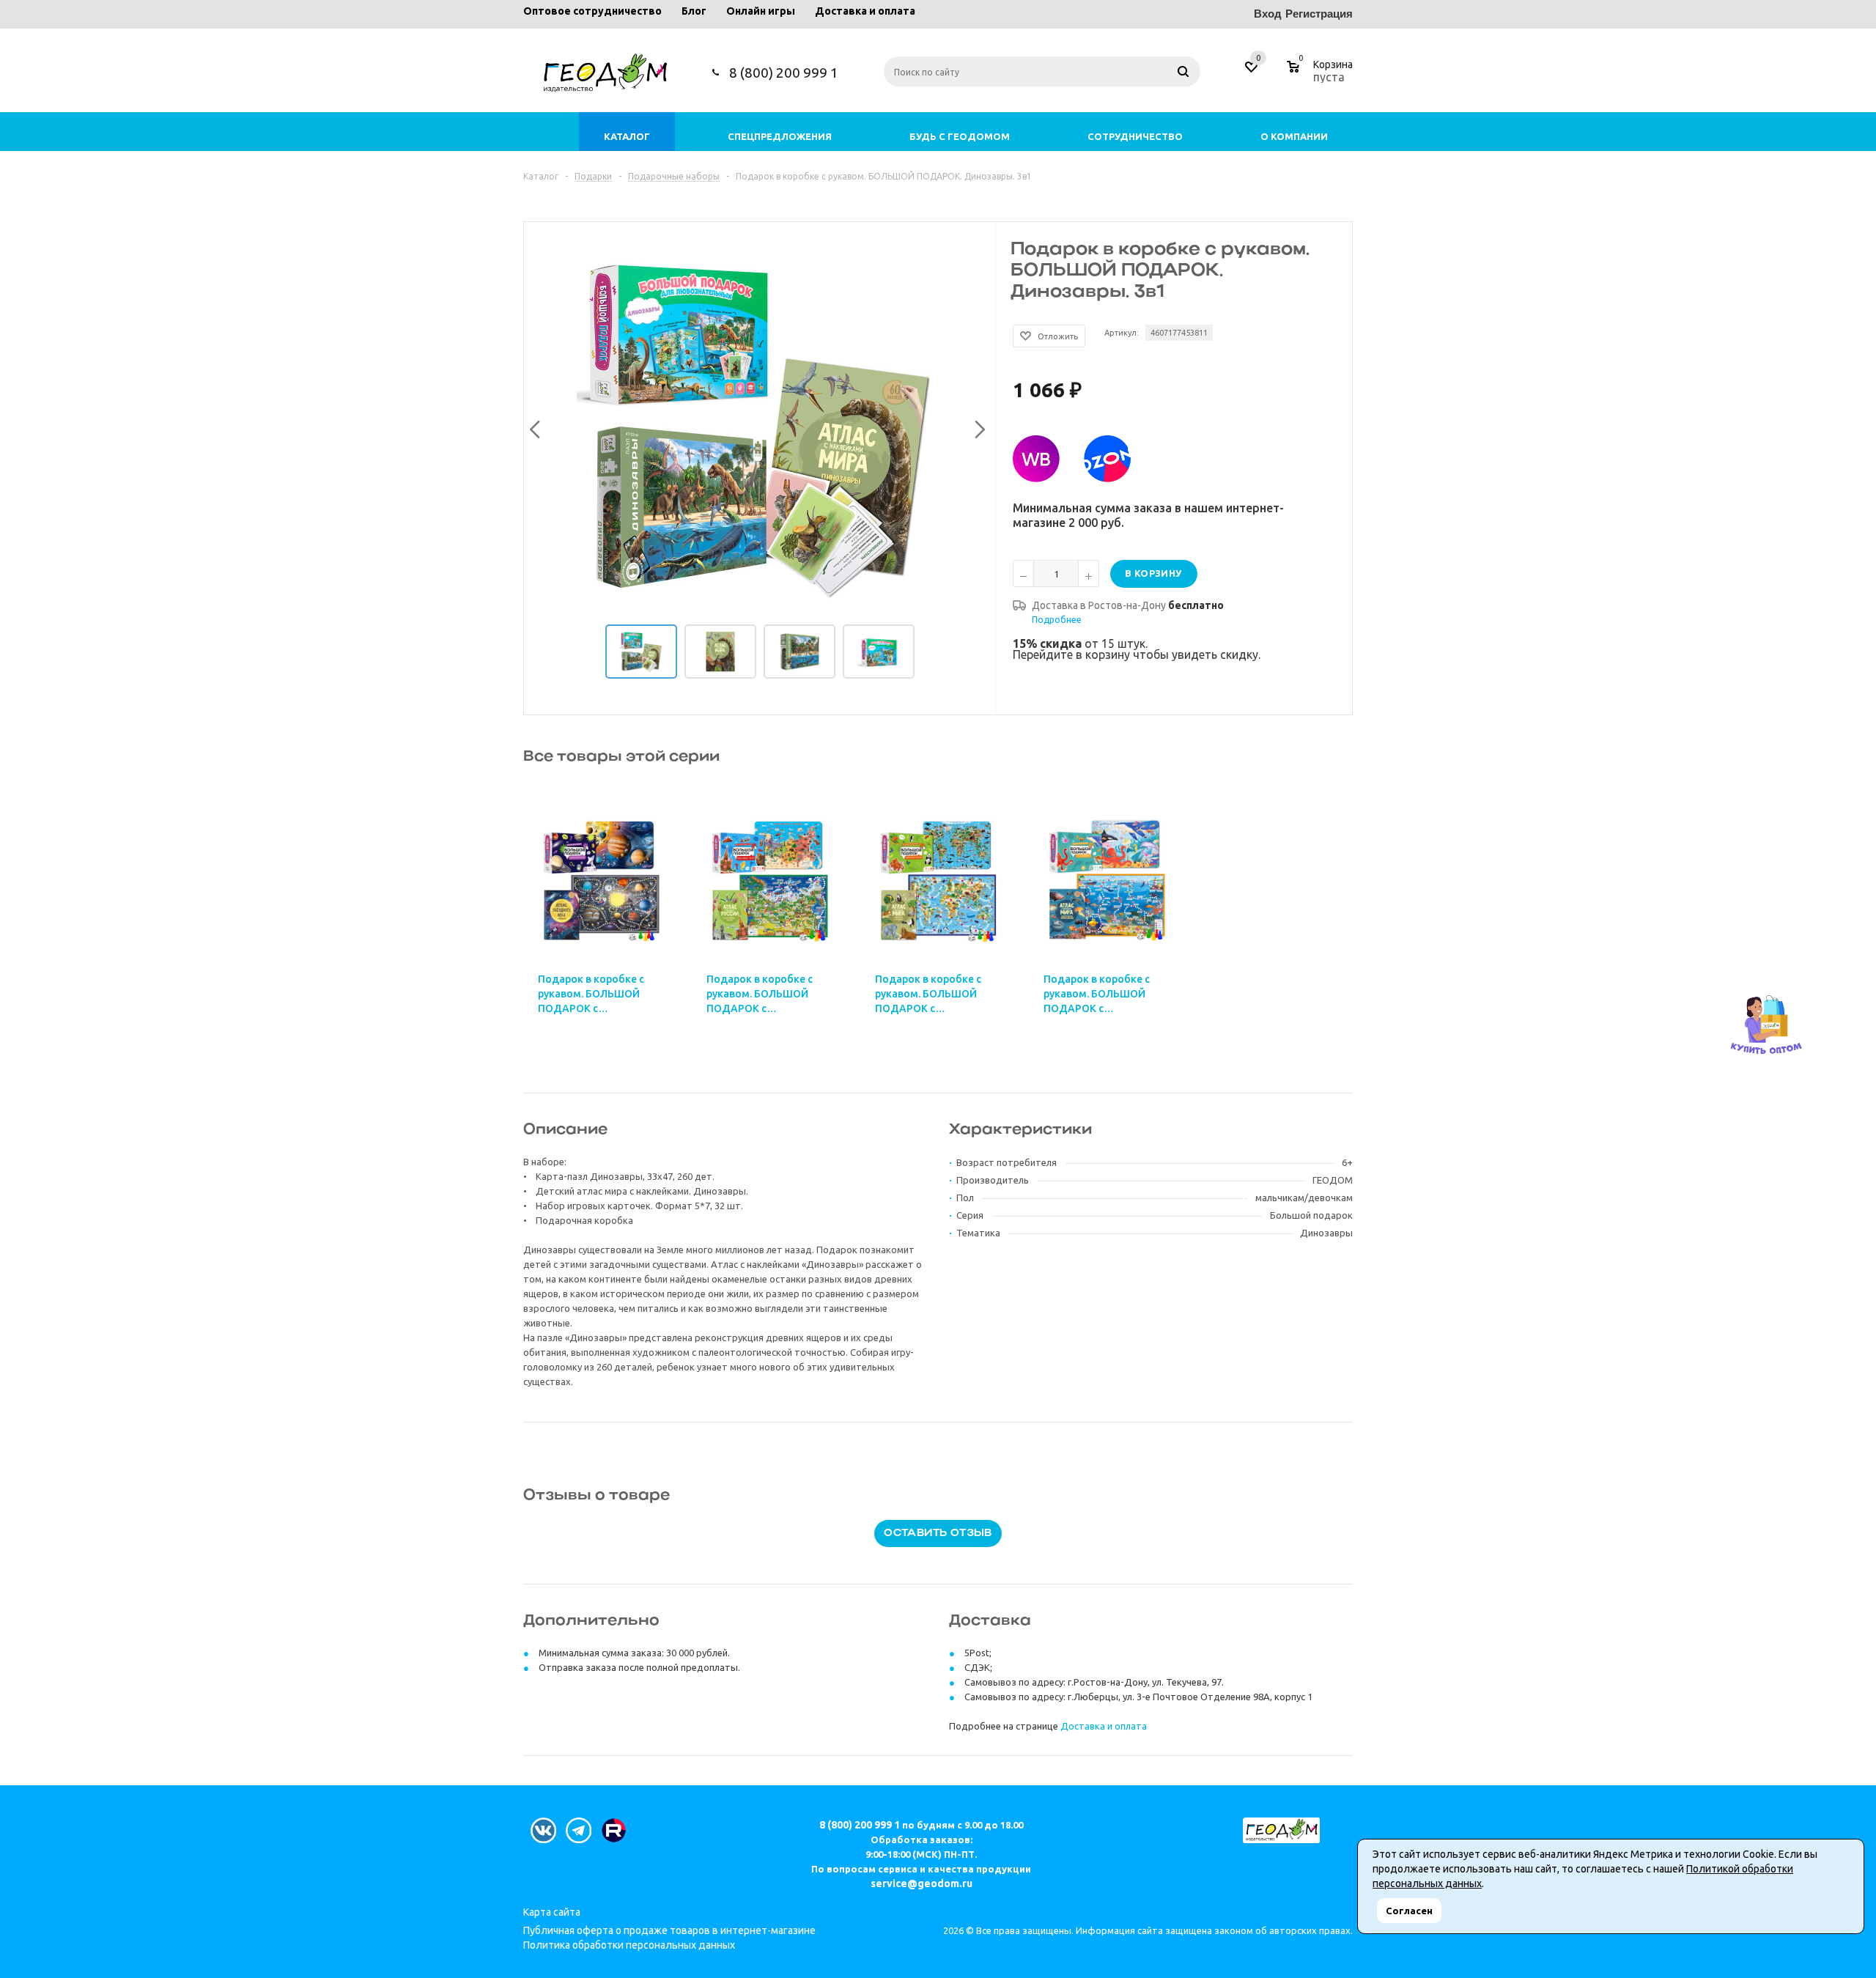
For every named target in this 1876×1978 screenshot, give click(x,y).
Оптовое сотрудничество (592, 11)
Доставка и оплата (865, 11)
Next (976, 427)
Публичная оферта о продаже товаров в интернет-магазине (669, 1930)
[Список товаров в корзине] (1322, 75)
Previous (533, 427)
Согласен (1409, 1911)
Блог (694, 11)
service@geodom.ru (922, 1883)
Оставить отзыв (938, 1534)
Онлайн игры (761, 11)
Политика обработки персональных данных (629, 1945)
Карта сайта (552, 1912)
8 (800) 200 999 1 (784, 73)
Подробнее (1057, 620)
